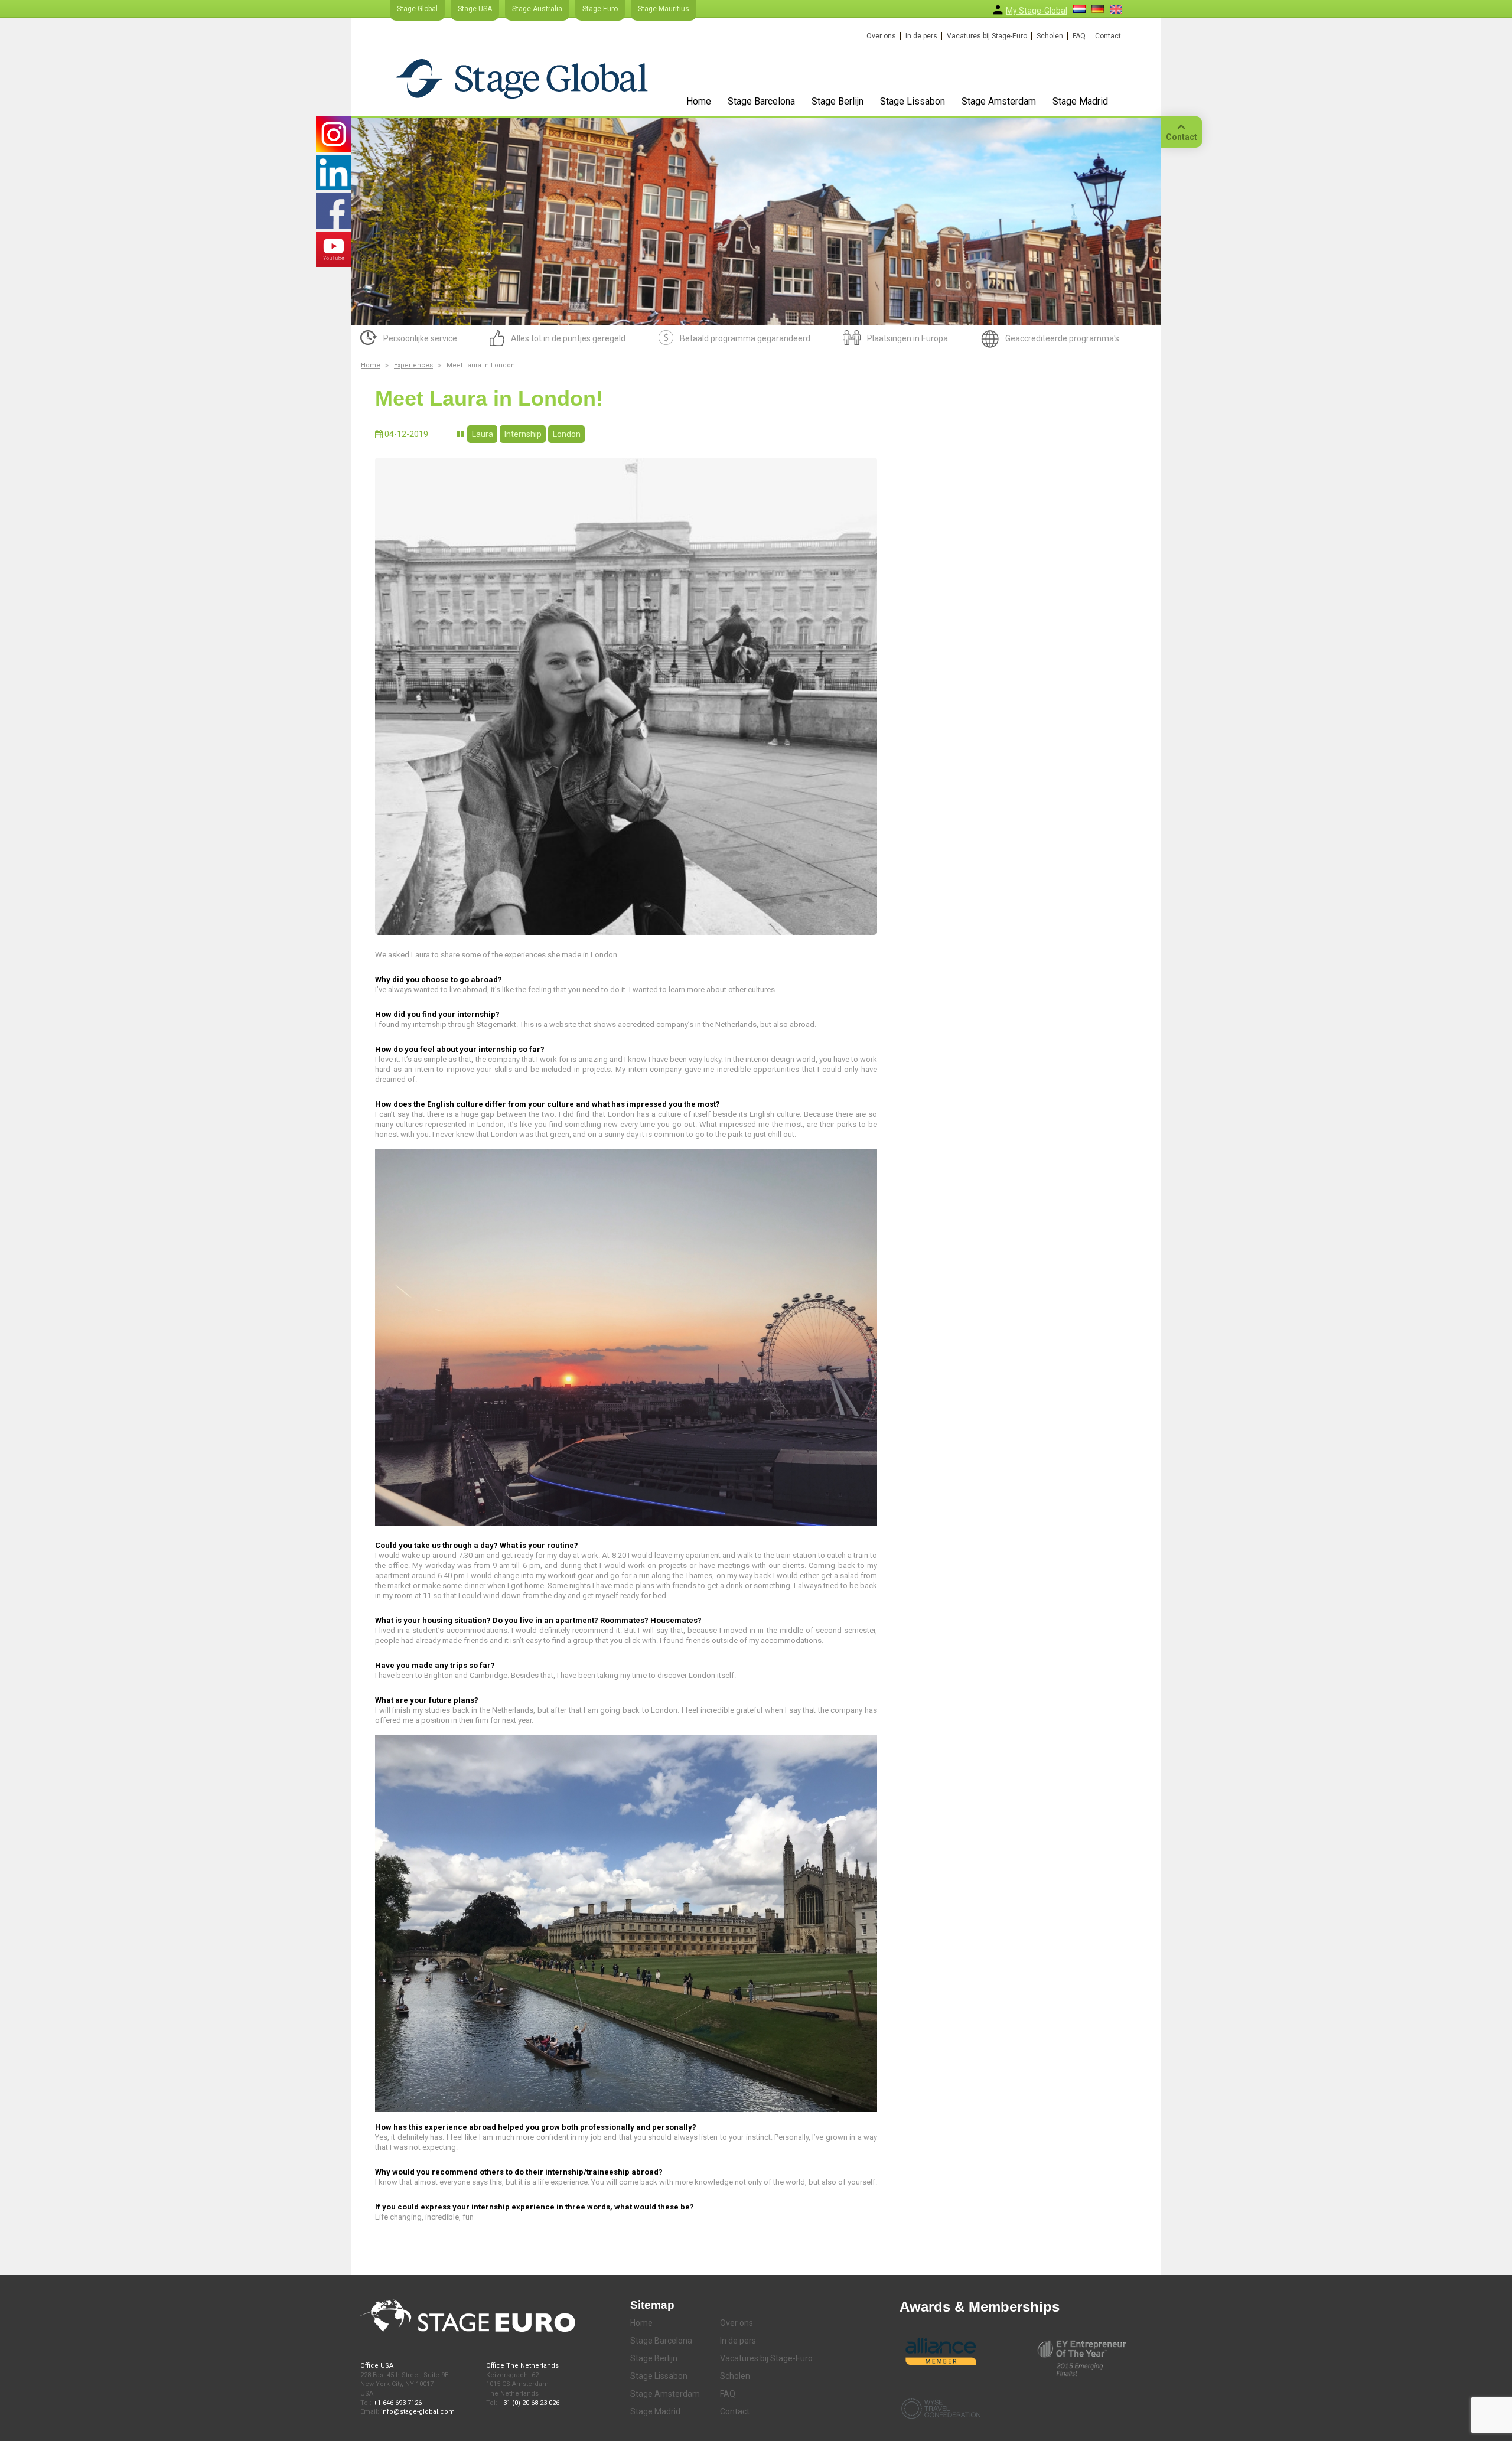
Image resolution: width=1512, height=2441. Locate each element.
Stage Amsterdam (999, 101)
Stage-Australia (537, 9)
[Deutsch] (1098, 9)
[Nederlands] (1079, 9)
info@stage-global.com (418, 2412)
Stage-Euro (600, 9)
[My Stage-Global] (998, 10)
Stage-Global (417, 9)
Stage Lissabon (913, 101)
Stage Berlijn (838, 101)
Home (699, 101)
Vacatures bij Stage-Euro (987, 36)
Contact (1108, 36)
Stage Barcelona (761, 101)
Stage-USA (475, 9)
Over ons (881, 36)
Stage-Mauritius (664, 9)
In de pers (921, 36)
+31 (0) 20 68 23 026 (529, 2403)
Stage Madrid (1080, 101)
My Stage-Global (1037, 11)
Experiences (413, 365)
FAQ (1079, 36)
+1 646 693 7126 (397, 2403)
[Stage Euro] (522, 78)
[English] (1116, 9)
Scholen (1050, 36)
